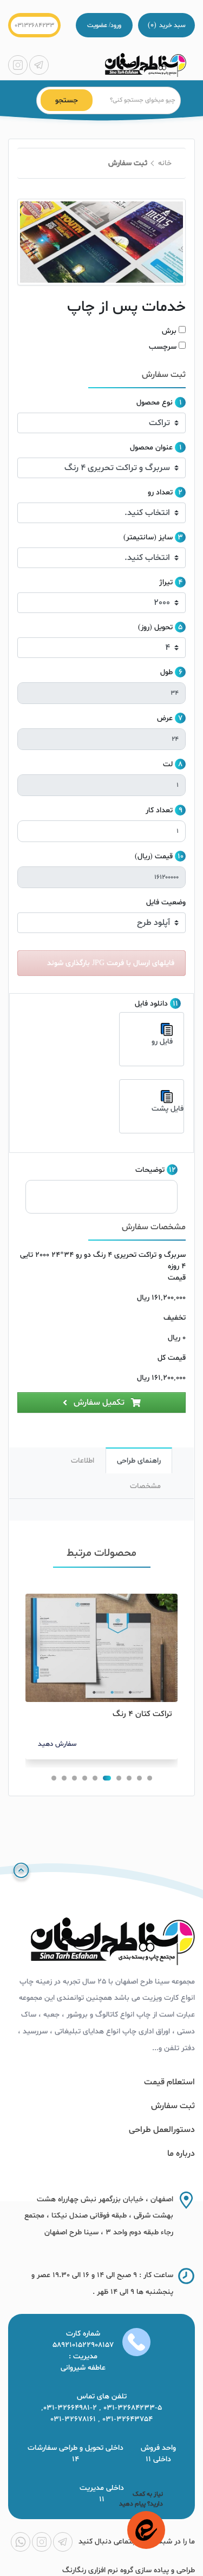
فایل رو (162, 1042)
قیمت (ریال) (154, 856)
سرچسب (163, 347)
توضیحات (150, 1170)
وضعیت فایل (166, 902)
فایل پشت (168, 1109)
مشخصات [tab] (145, 1486)
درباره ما (181, 2154)
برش (169, 331)
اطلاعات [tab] (83, 1461)
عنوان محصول (151, 448)
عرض (165, 718)
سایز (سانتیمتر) (148, 537)
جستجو (67, 100)
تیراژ (166, 582)
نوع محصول (155, 403)
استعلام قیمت (169, 2082)
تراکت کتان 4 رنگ (142, 1714)
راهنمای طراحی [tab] (139, 1461)
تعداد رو (160, 493)
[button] (150, 1778)
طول (166, 672)
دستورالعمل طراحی (162, 2130)
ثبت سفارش (173, 2106)
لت (168, 764)
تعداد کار (159, 810)
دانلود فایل (151, 1004)
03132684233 (34, 25)
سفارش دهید (57, 1744)
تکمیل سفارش (99, 1403)
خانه (165, 163)
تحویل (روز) (155, 627)
